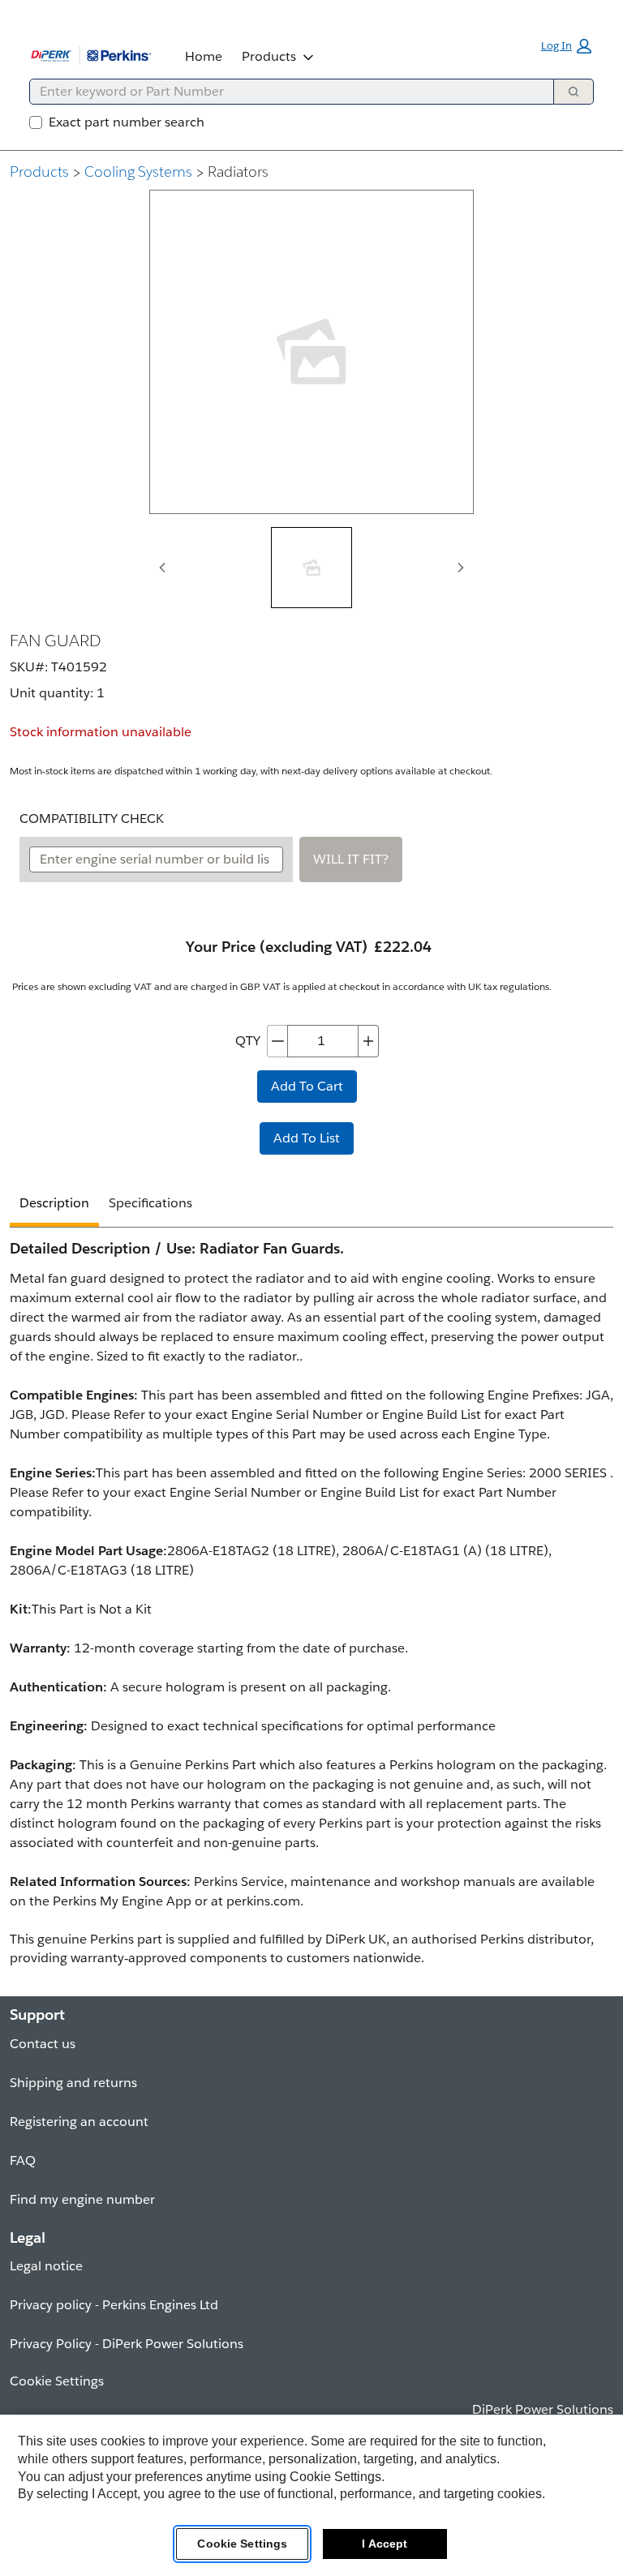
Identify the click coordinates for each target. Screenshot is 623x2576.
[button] (566, 46)
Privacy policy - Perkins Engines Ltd (114, 2305)
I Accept (385, 2544)
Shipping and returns (73, 2083)
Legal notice (46, 2266)
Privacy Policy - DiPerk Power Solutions (127, 2344)
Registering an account (79, 2122)
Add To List (307, 1138)
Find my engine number (82, 2199)
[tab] (311, 568)
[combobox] (285, 92)
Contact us (43, 2044)
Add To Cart (307, 1086)
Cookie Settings (242, 2544)
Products (269, 56)
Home (204, 56)
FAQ (23, 2160)
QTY (248, 1041)
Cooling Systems (138, 171)
